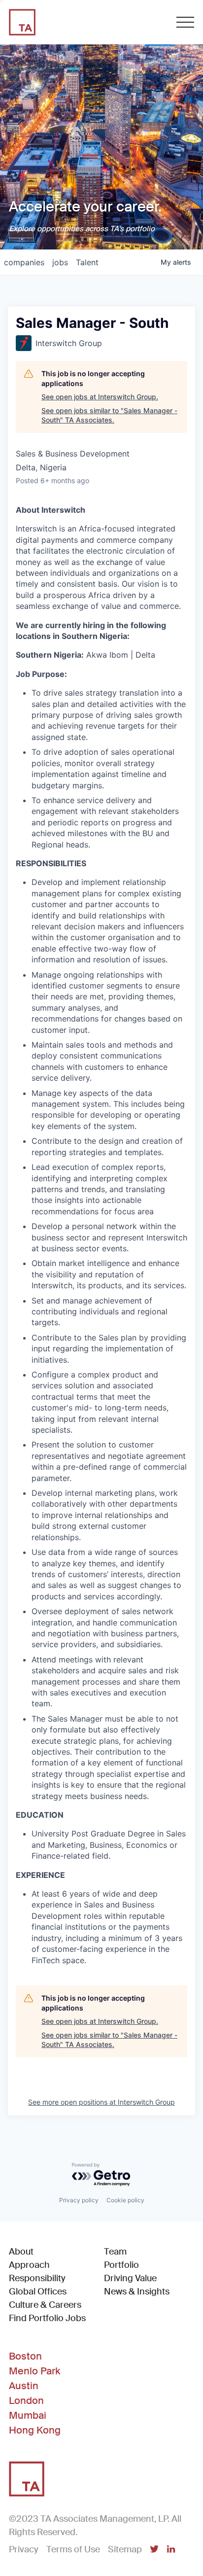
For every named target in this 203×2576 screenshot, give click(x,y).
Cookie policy (125, 2200)
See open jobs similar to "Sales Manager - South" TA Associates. (109, 415)
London (26, 2400)
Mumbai (28, 2415)
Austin (24, 2386)
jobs (60, 262)
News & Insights (137, 2292)
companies (24, 262)
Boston (25, 2356)
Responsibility (37, 2278)
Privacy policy (79, 2200)
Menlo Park (34, 2371)
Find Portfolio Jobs (47, 2318)
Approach (29, 2265)
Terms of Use (73, 2549)
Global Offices (38, 2292)
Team (115, 2252)
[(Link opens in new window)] (154, 2550)
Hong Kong (35, 2430)
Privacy (24, 2549)
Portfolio (121, 2265)
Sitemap (125, 2549)
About (21, 2252)
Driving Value (130, 2278)
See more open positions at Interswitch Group (101, 2102)
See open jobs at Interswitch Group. (100, 397)
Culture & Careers (45, 2305)
